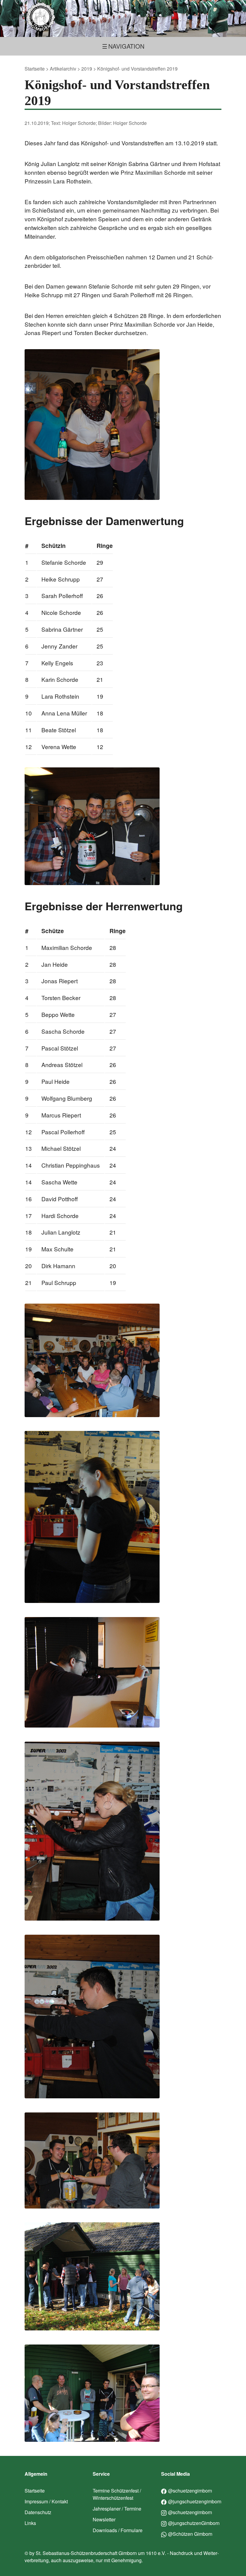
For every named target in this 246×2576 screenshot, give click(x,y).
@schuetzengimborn (190, 2491)
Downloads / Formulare (118, 2530)
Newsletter (104, 2519)
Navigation (126, 46)
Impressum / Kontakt (46, 2501)
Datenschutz (38, 2512)
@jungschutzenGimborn (194, 2523)
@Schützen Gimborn (190, 2534)
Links (30, 2523)
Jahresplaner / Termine (117, 2509)
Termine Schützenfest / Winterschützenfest (117, 2494)
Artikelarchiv (63, 69)
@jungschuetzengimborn (195, 2501)
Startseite (35, 69)
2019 (87, 69)
